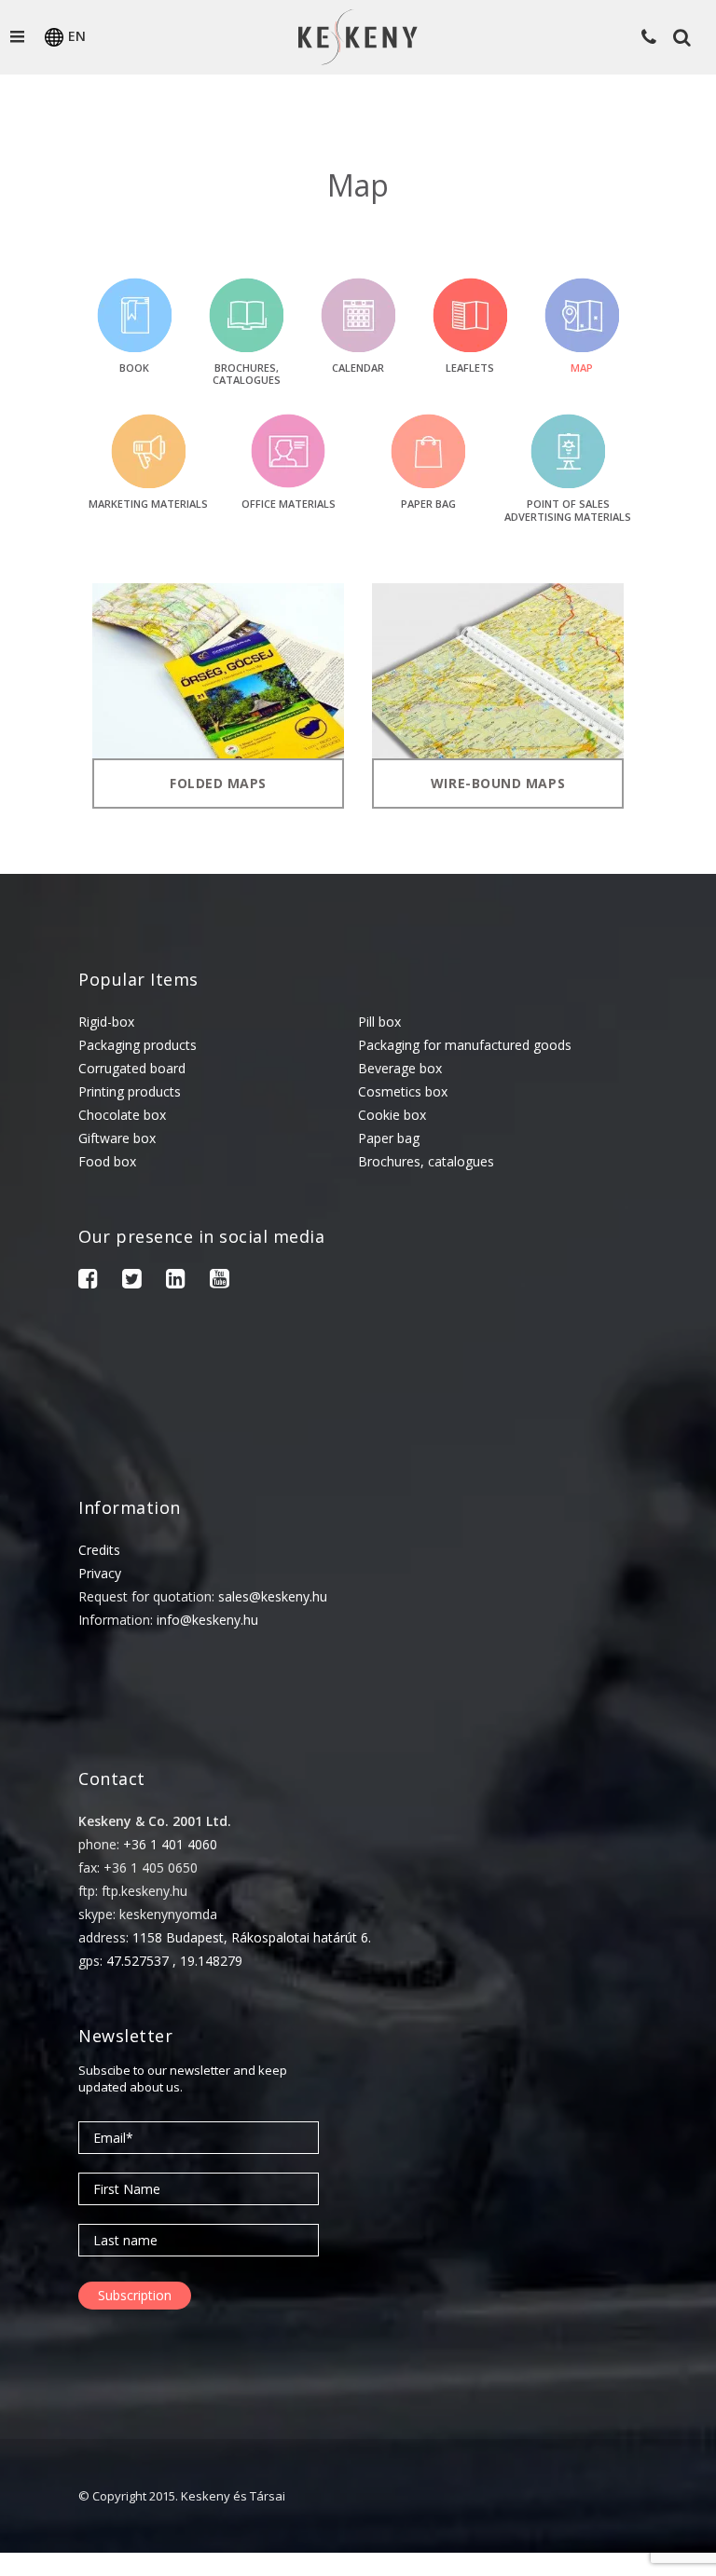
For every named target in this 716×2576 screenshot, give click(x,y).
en (77, 36)
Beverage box (400, 1068)
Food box (107, 1161)
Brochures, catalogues (426, 1161)
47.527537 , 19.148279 (174, 1961)
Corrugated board (132, 1068)
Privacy (100, 1573)
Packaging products (138, 1045)
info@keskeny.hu (207, 1620)
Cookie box (392, 1115)
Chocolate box (122, 1115)
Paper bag (389, 1138)
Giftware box (117, 1138)
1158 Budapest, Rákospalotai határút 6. (252, 1937)
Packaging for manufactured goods (465, 1045)
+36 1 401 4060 (170, 1844)
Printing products (130, 1091)
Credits (99, 1550)
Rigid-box (106, 1022)
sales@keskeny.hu (273, 1596)
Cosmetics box (403, 1091)
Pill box (379, 1022)
